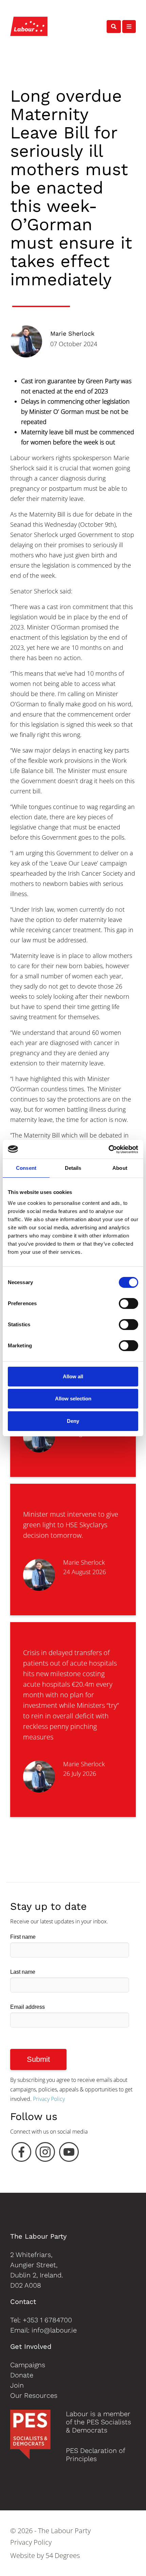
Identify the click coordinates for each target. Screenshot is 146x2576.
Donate (22, 2375)
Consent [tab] (26, 1168)
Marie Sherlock (72, 333)
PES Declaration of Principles (95, 2455)
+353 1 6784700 (47, 2320)
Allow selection (73, 1399)
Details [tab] (73, 1168)
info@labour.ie (54, 2330)
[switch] (129, 1303)
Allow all (73, 1376)
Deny (73, 1421)
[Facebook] (21, 2154)
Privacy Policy (49, 2099)
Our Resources (34, 2395)
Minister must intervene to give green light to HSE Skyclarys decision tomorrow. (71, 1525)
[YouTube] (69, 2154)
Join (17, 2385)
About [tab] (120, 1168)
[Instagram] (45, 2154)
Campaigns (28, 2365)
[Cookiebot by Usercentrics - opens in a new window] (108, 1149)
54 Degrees (63, 2555)
